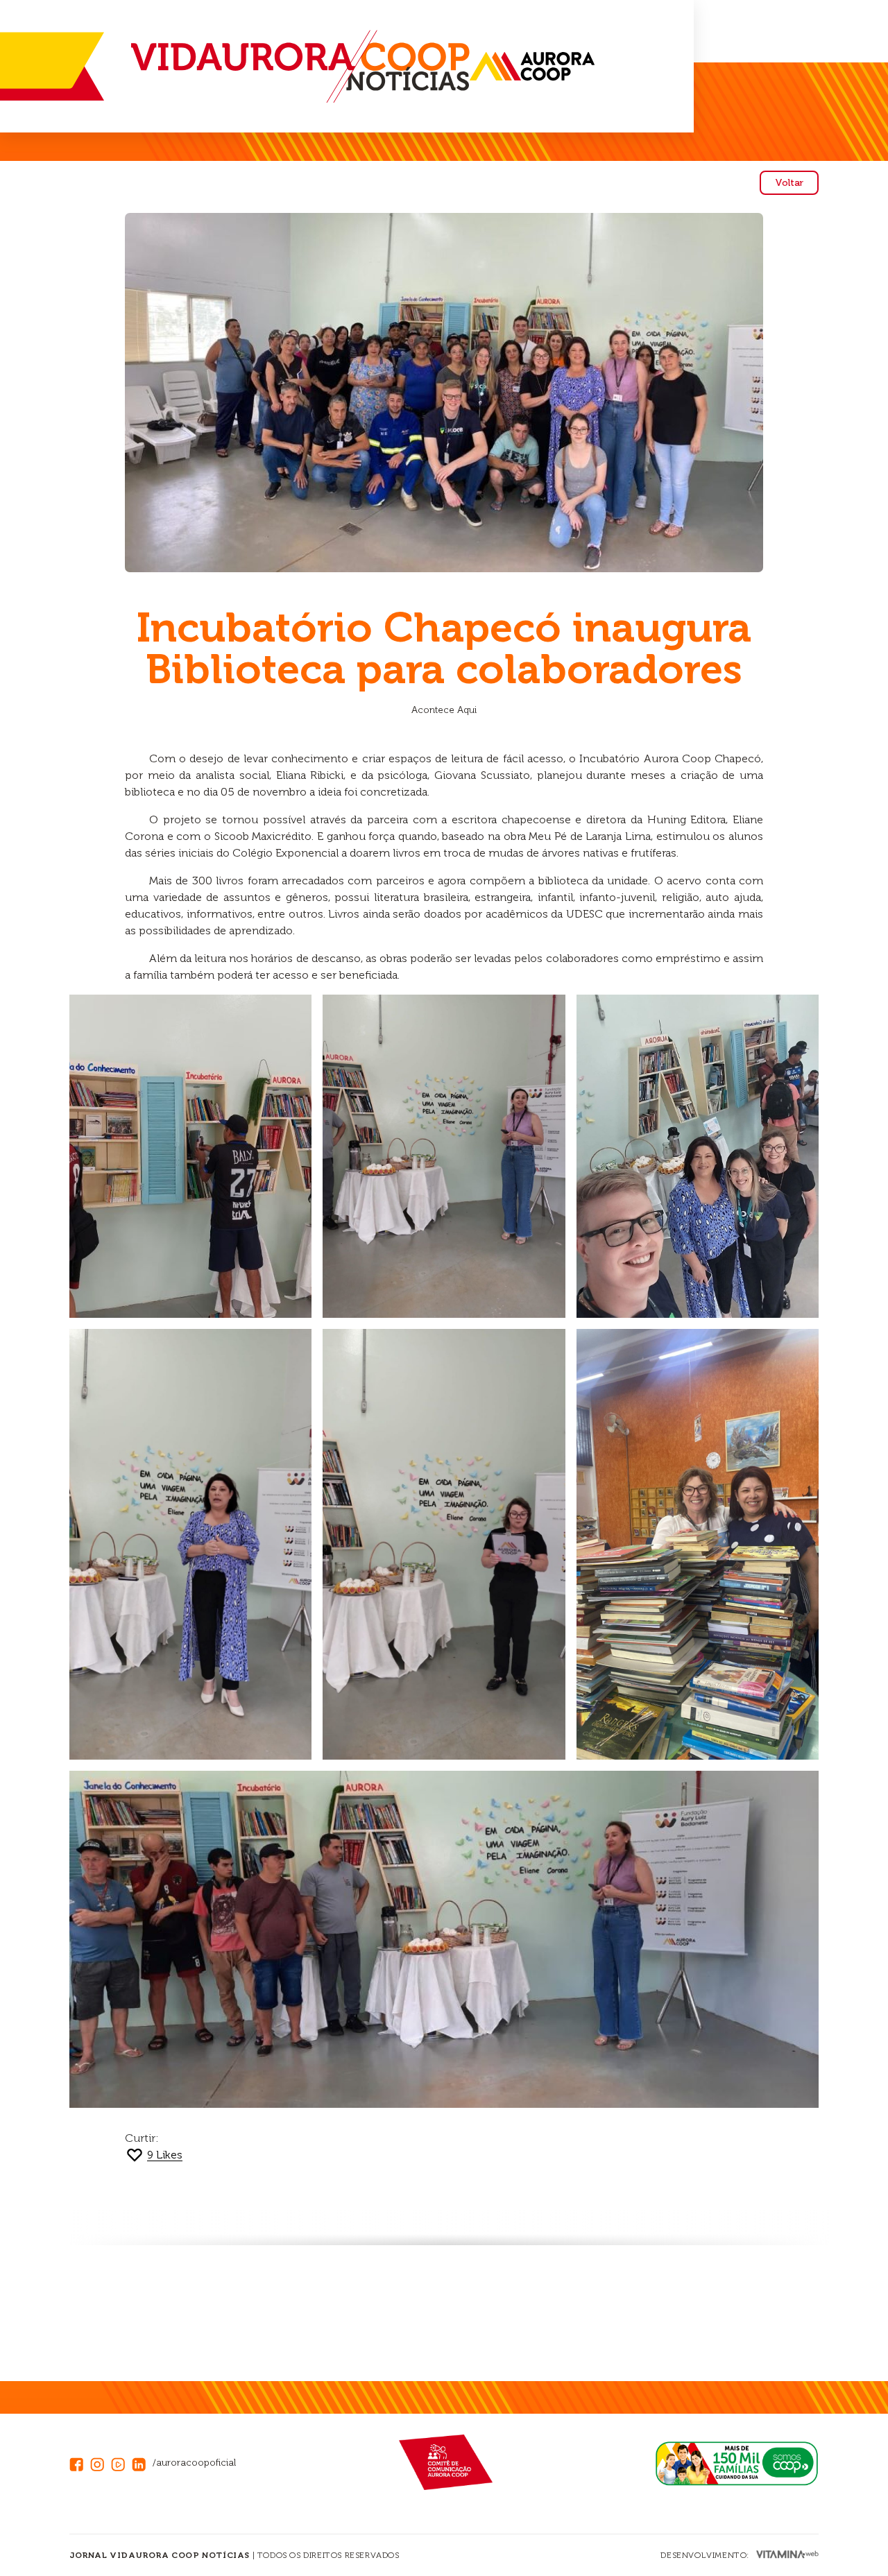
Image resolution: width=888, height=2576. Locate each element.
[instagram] (101, 2463)
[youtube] (121, 2463)
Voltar (789, 183)
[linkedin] (142, 2463)
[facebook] (80, 2463)
